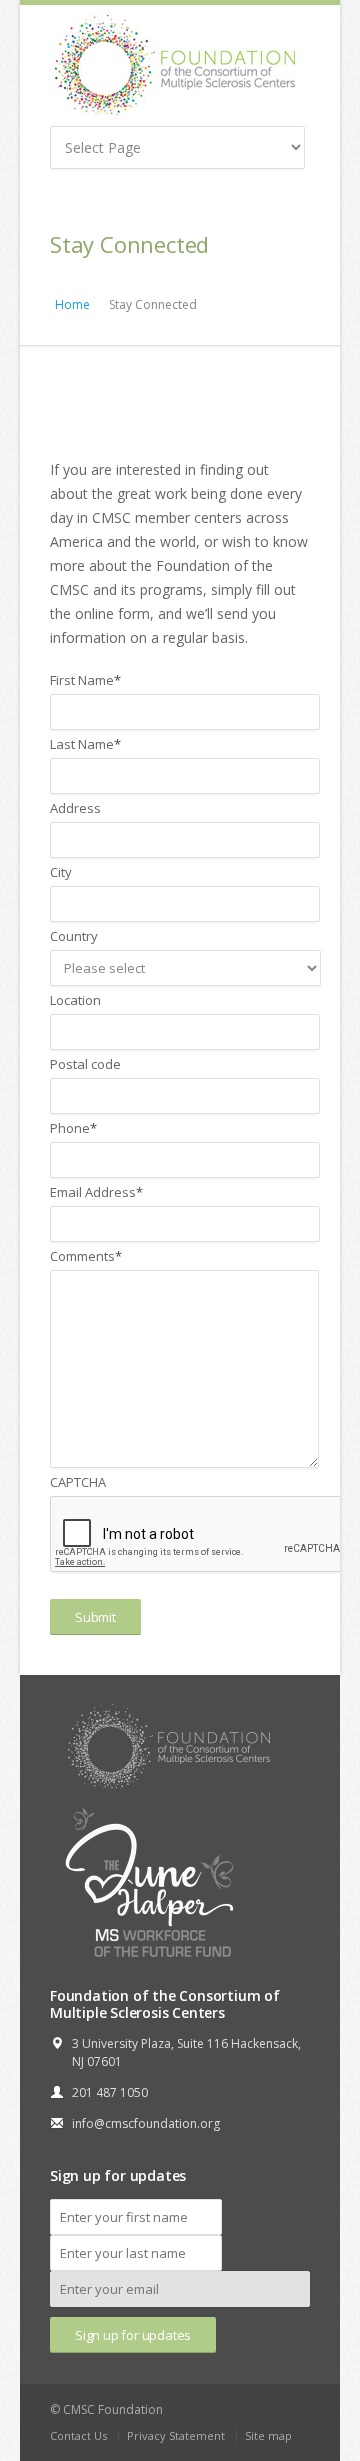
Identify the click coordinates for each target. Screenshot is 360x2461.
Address (75, 808)
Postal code (85, 1064)
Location (75, 1000)
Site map (268, 2435)
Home (72, 304)
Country (74, 936)
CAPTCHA (78, 1482)
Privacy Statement (176, 2435)
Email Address (96, 1192)
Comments (86, 1256)
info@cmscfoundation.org (146, 2123)
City (61, 872)
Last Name (85, 744)
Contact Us (78, 2435)
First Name (85, 680)
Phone (73, 1128)
